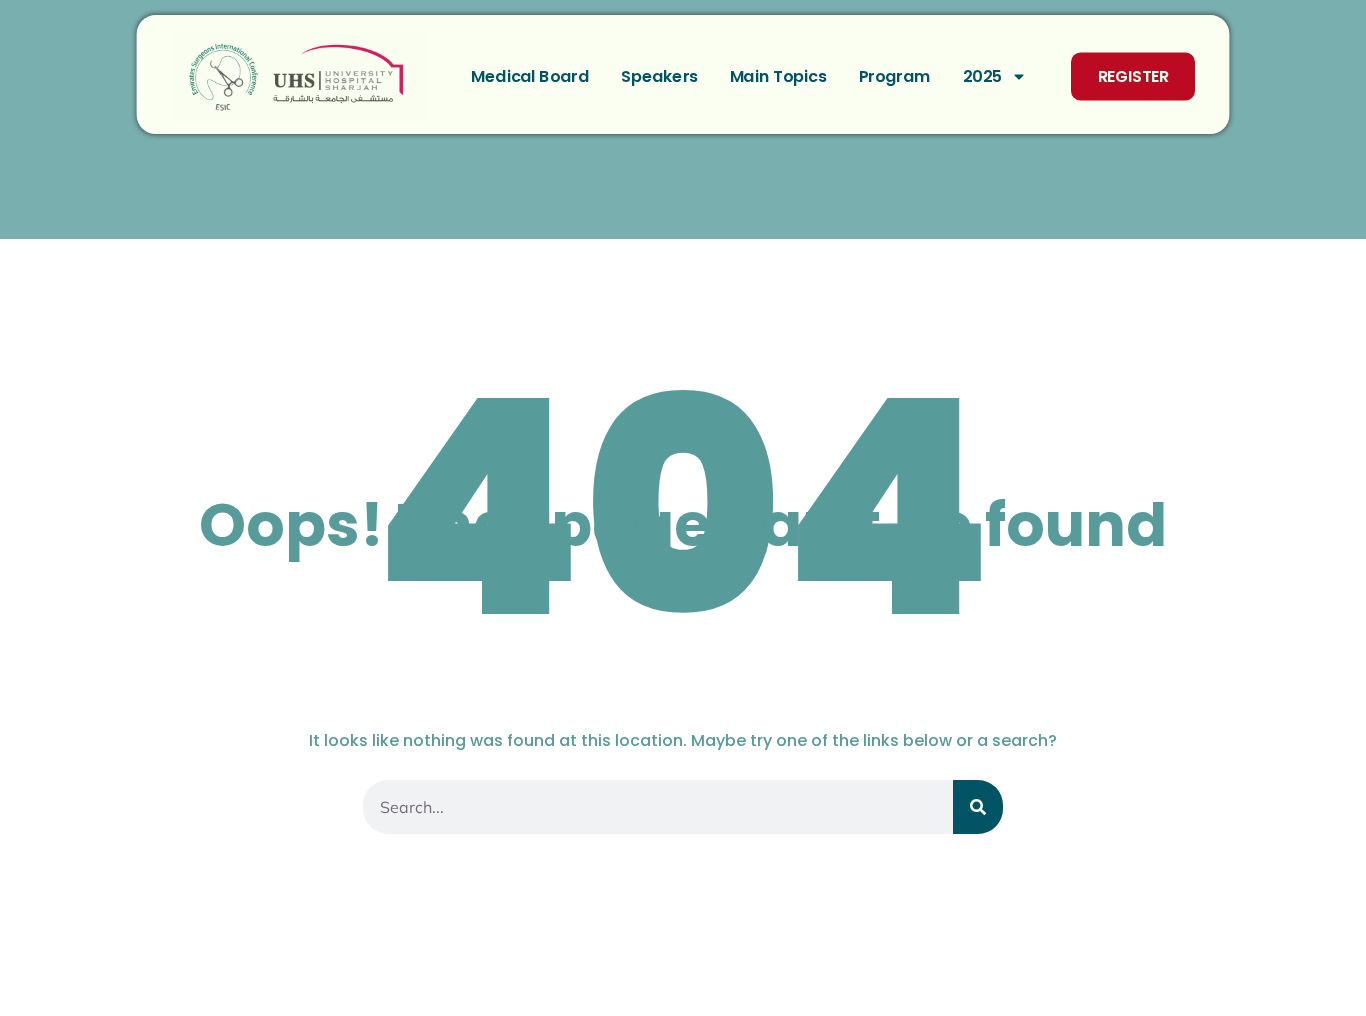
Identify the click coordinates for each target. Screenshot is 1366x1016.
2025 (983, 76)
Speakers (659, 76)
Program (895, 76)
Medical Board (530, 76)
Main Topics (778, 76)
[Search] (978, 807)
